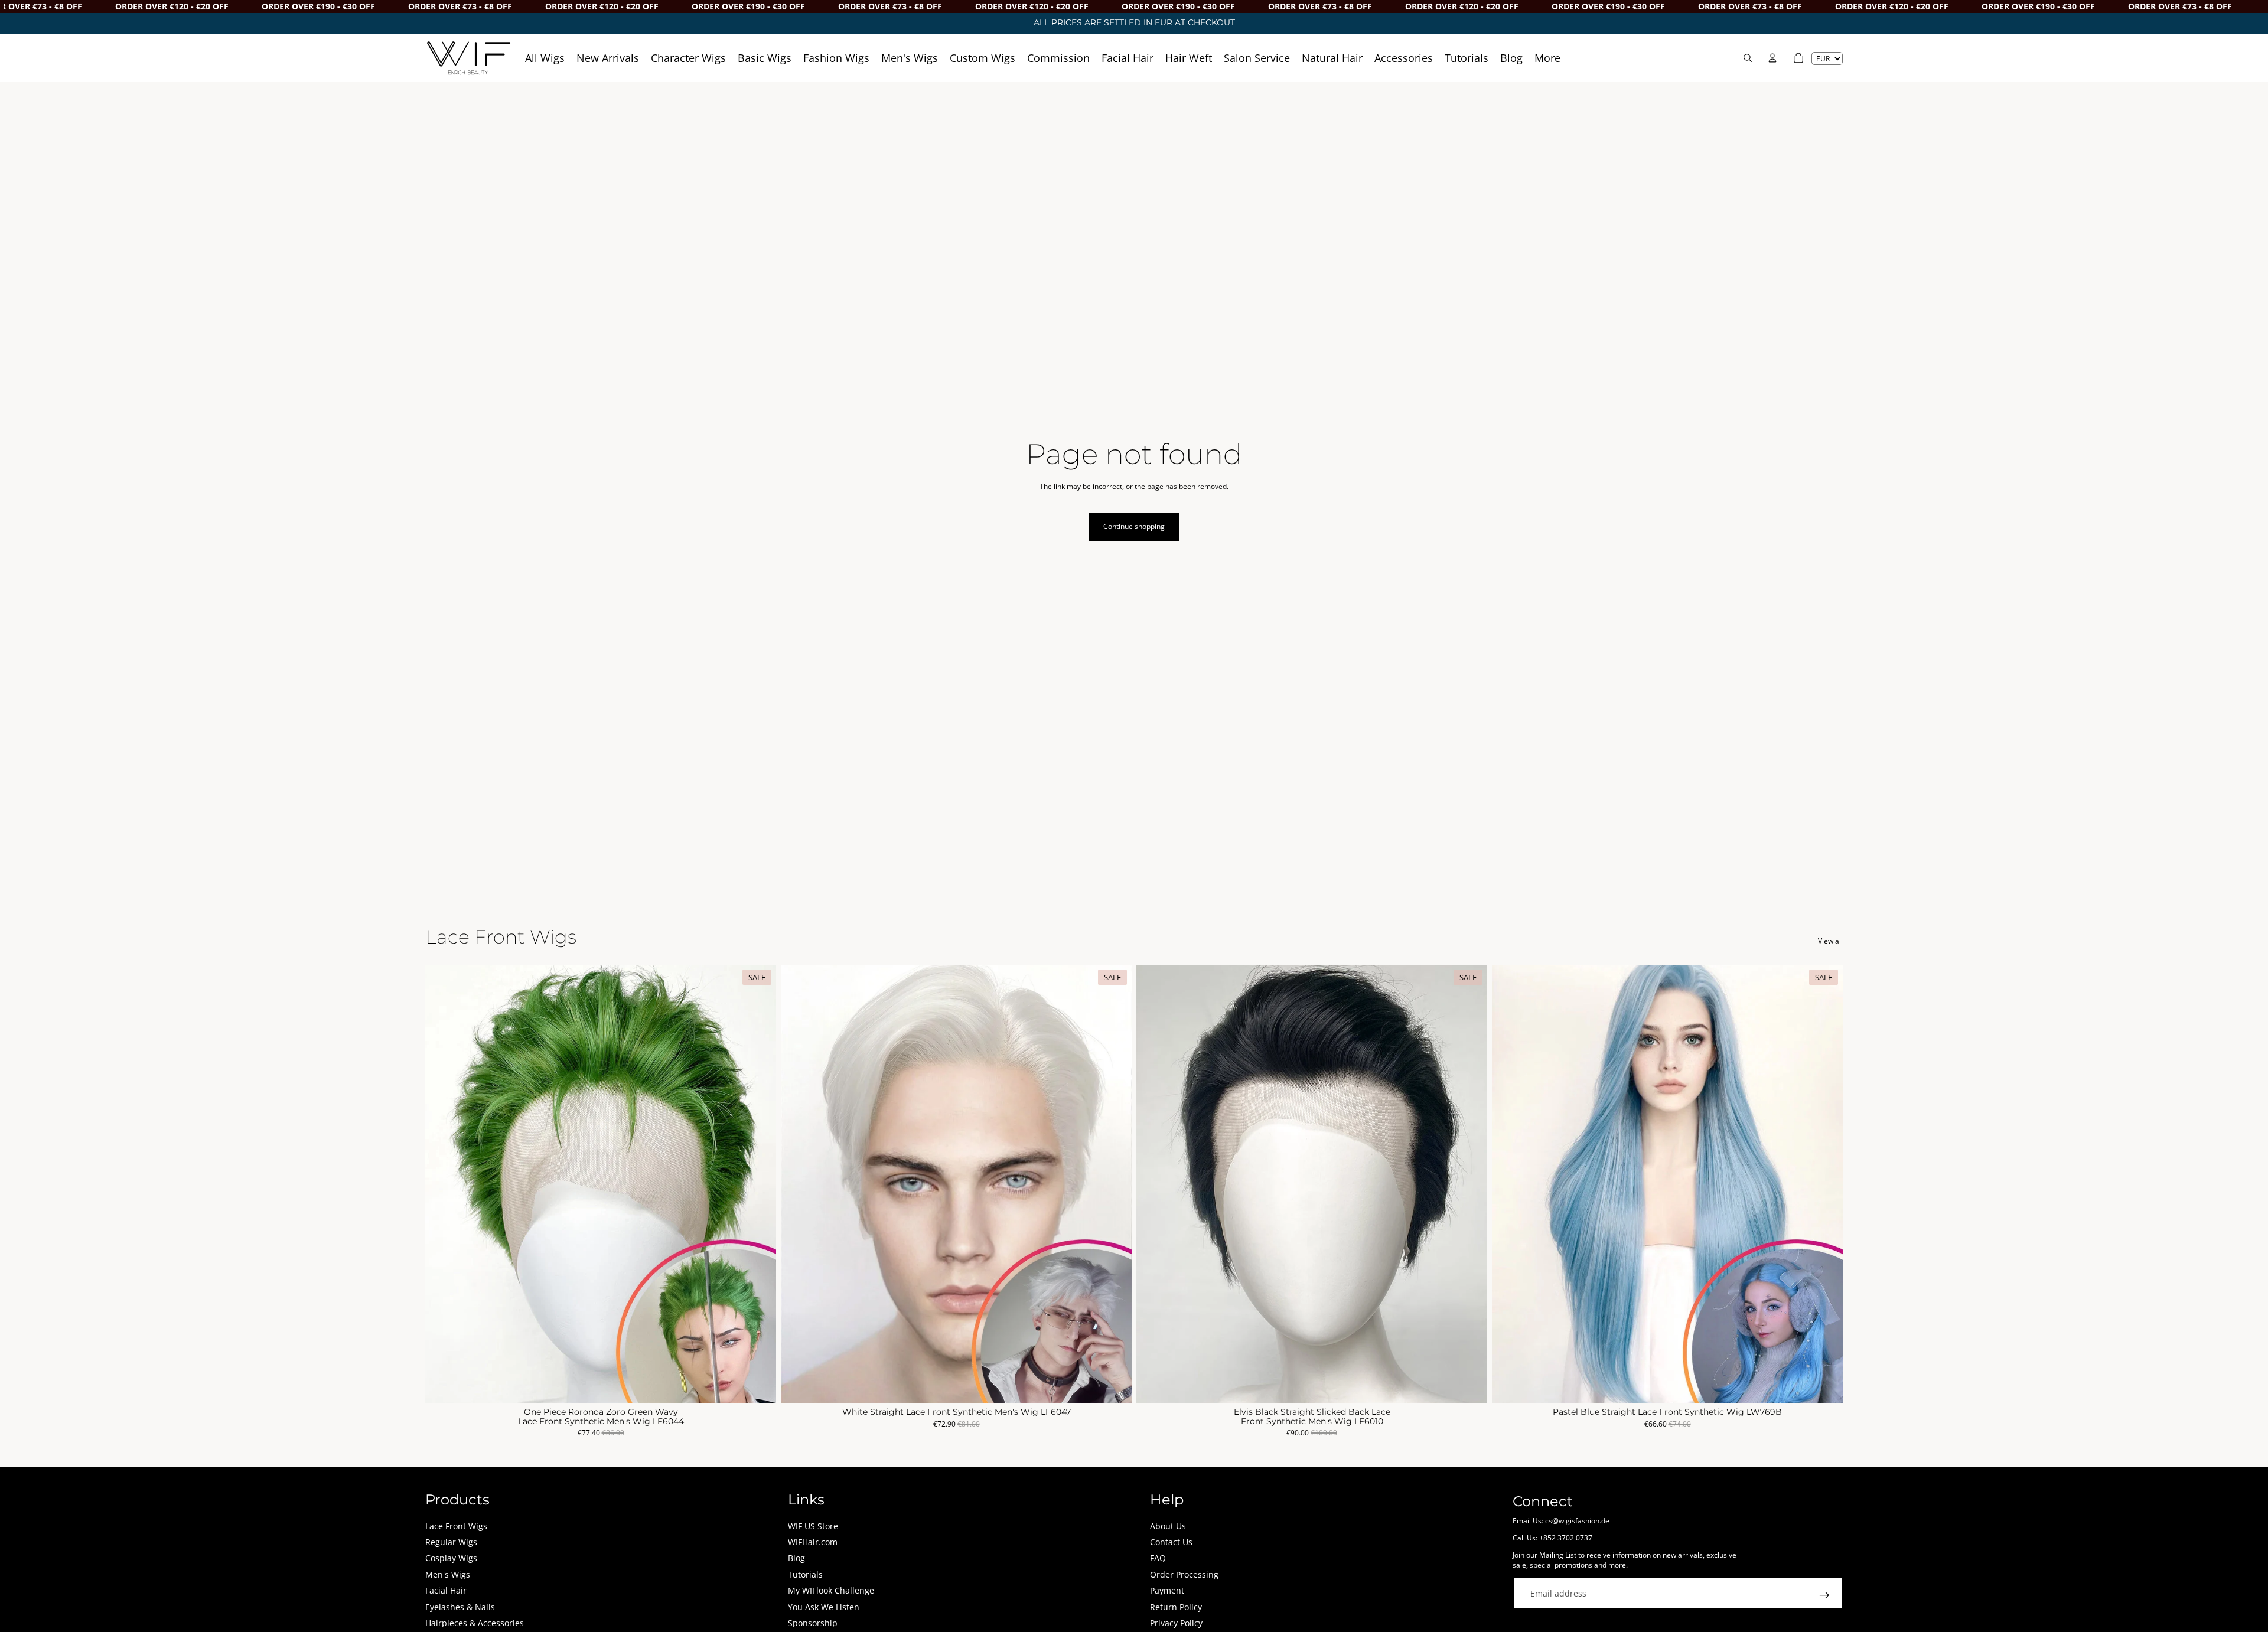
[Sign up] (1824, 1595)
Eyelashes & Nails (460, 1607)
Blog (796, 1558)
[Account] (1772, 58)
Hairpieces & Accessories (475, 1623)
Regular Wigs (451, 1542)
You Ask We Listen (824, 1607)
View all (1830, 941)
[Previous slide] (443, 1184)
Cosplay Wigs (451, 1558)
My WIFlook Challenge (831, 1590)
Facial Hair (446, 1590)
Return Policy (1176, 1607)
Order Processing (1184, 1574)
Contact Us (1171, 1542)
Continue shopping (1134, 526)
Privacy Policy (1176, 1623)
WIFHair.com (813, 1542)
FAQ (1158, 1558)
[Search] (1748, 58)
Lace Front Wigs (456, 1526)
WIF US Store (813, 1526)
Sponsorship (813, 1623)
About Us (1168, 1526)
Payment (1167, 1590)
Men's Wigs (448, 1574)
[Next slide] (758, 1184)
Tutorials (805, 1574)
